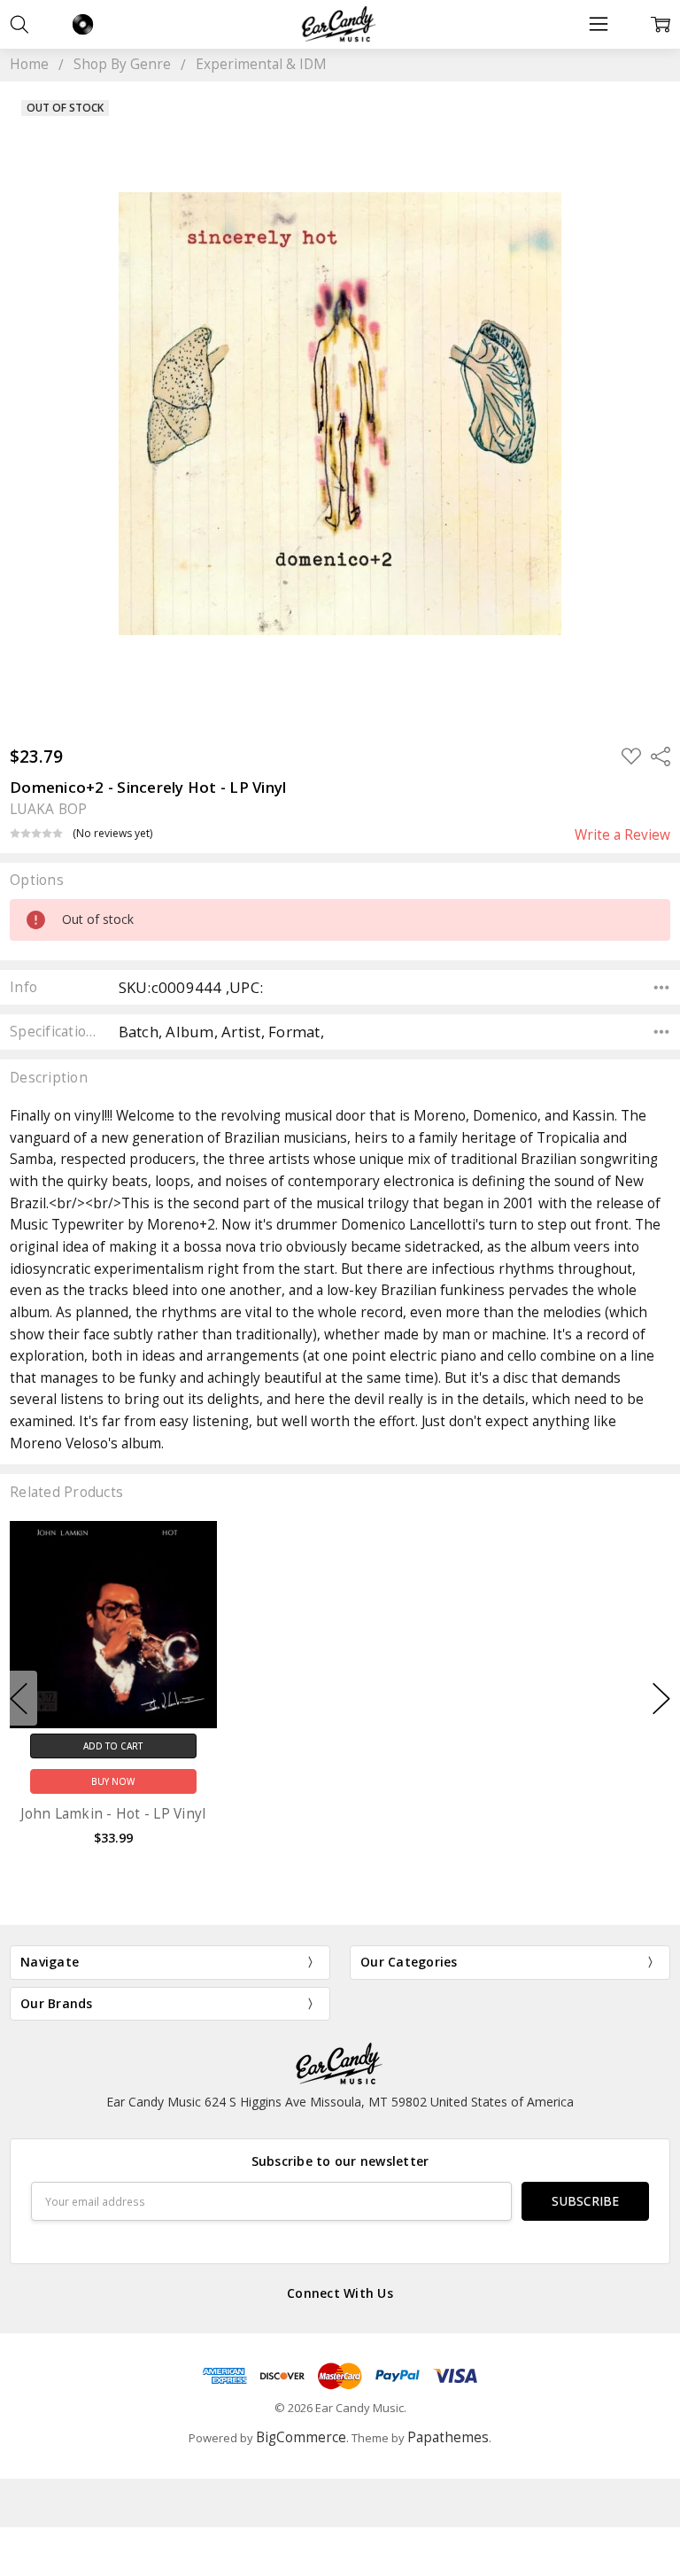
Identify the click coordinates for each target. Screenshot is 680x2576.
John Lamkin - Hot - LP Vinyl (113, 1814)
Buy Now (113, 1781)
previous (19, 1698)
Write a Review (622, 835)
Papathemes (448, 2437)
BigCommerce (301, 2437)
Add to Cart (113, 1746)
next (661, 1698)
